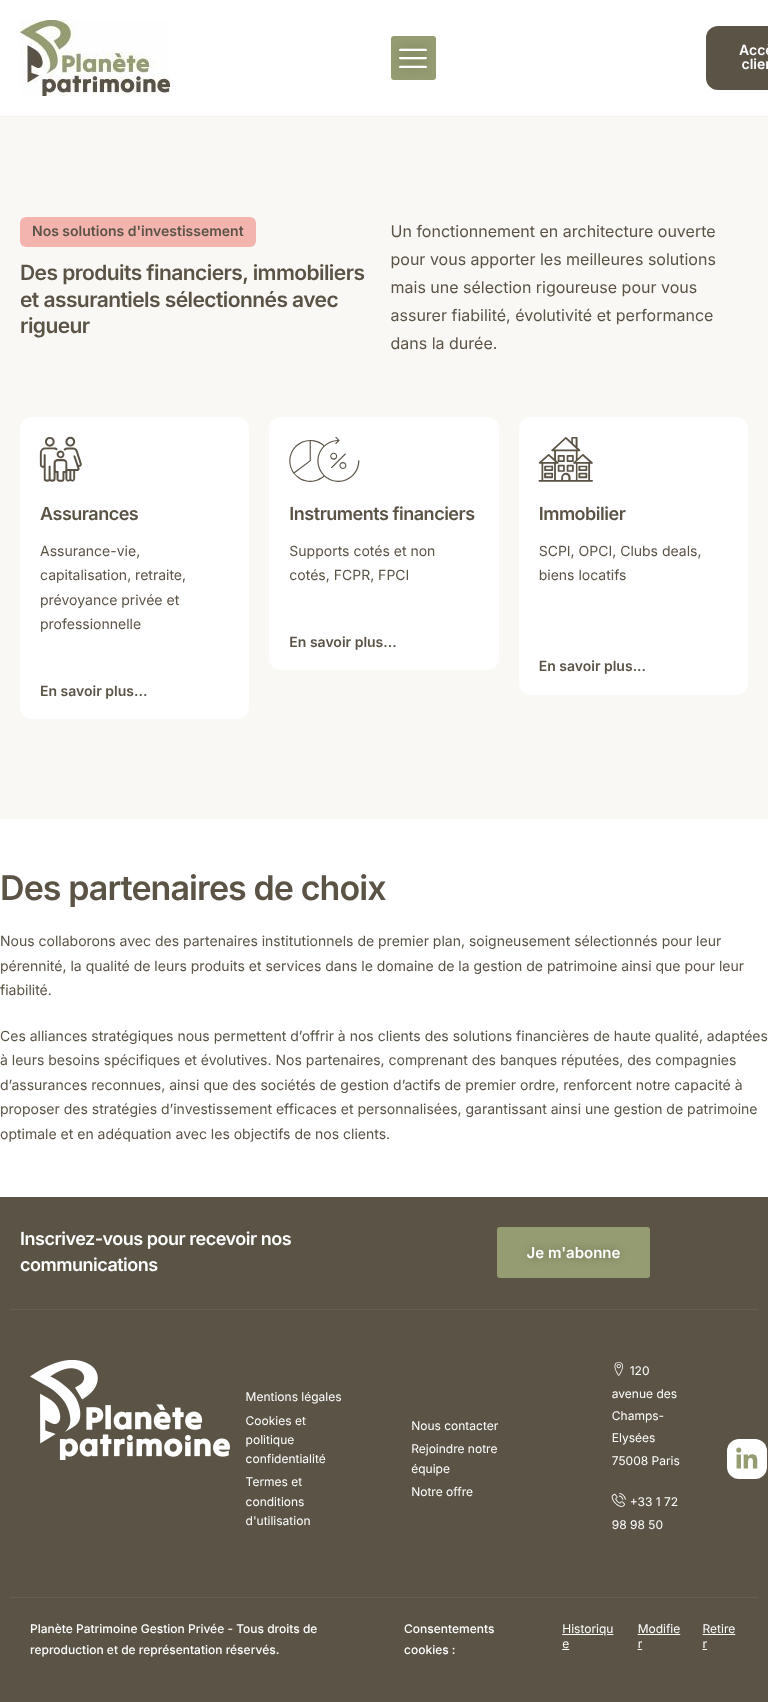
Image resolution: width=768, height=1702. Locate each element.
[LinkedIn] (747, 1459)
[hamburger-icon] (413, 58)
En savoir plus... (93, 692)
